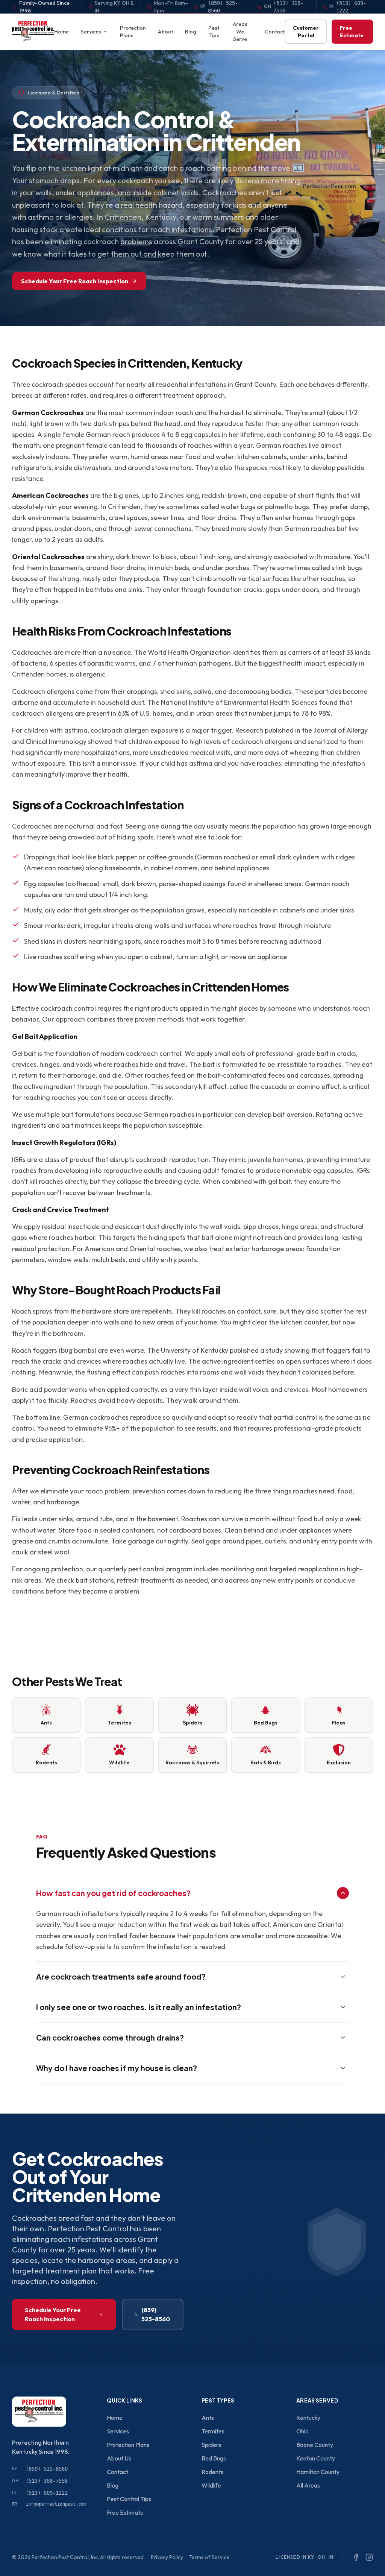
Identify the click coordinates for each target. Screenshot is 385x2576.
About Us (119, 2458)
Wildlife (211, 2485)
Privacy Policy (167, 2557)
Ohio (302, 2431)
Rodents (212, 2472)
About (165, 32)
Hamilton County (318, 2472)
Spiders (211, 2445)
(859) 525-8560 (156, 2314)
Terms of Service (209, 2557)
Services (91, 32)
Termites (213, 2431)
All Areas (308, 2485)
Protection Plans (133, 32)
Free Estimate (352, 32)
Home (61, 32)
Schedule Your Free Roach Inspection (75, 281)
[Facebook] (356, 2557)
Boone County (315, 2445)
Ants (208, 2418)
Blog (191, 32)
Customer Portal (306, 32)
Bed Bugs (214, 2458)
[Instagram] (369, 2557)
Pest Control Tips (129, 2499)
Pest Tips (214, 32)
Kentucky (308, 2418)
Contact (275, 32)
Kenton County (316, 2458)
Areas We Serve (240, 32)
